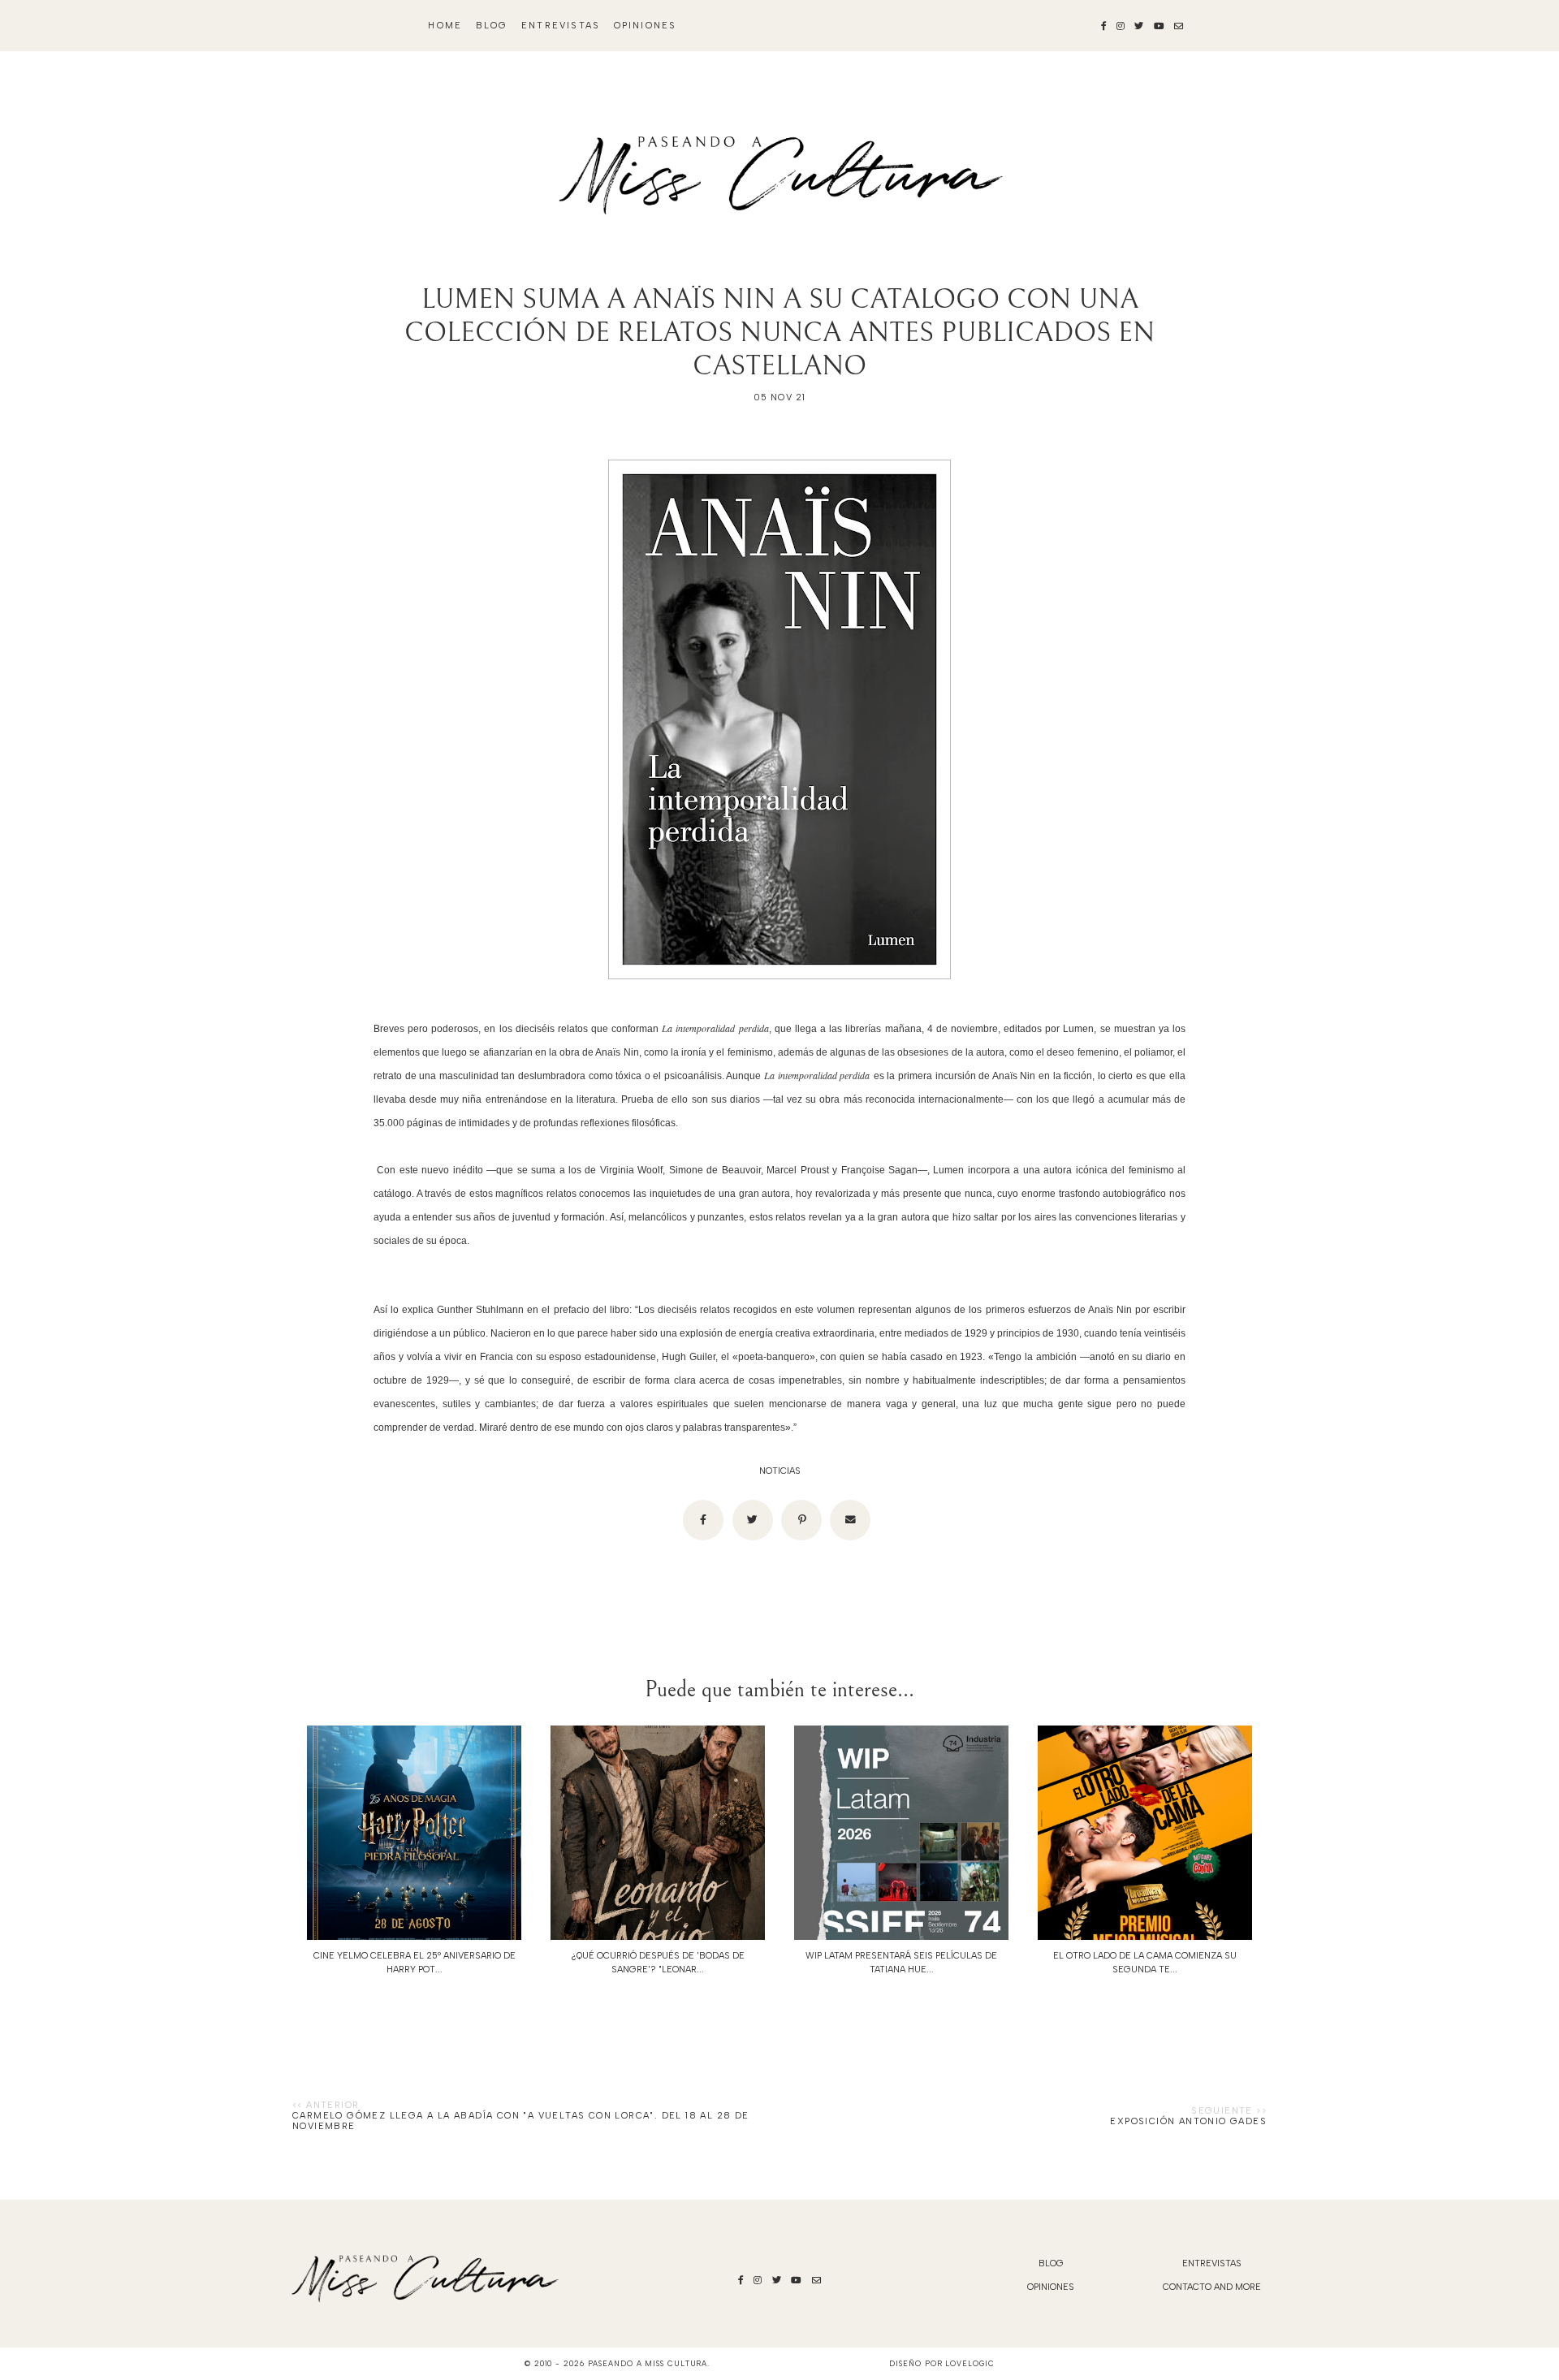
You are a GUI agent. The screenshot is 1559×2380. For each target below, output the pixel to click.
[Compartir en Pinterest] (801, 1520)
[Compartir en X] (753, 1520)
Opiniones (646, 26)
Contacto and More (1212, 2287)
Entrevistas (561, 26)
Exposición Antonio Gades (1188, 2121)
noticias (780, 1471)
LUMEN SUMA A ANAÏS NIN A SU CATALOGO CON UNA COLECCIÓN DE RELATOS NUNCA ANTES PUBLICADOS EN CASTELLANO (779, 333)
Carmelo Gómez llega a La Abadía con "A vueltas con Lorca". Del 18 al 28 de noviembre (521, 2121)
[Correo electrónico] (850, 1520)
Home (445, 26)
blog (492, 26)
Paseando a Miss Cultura (648, 2363)
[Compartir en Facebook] (703, 1520)
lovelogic (970, 2363)
